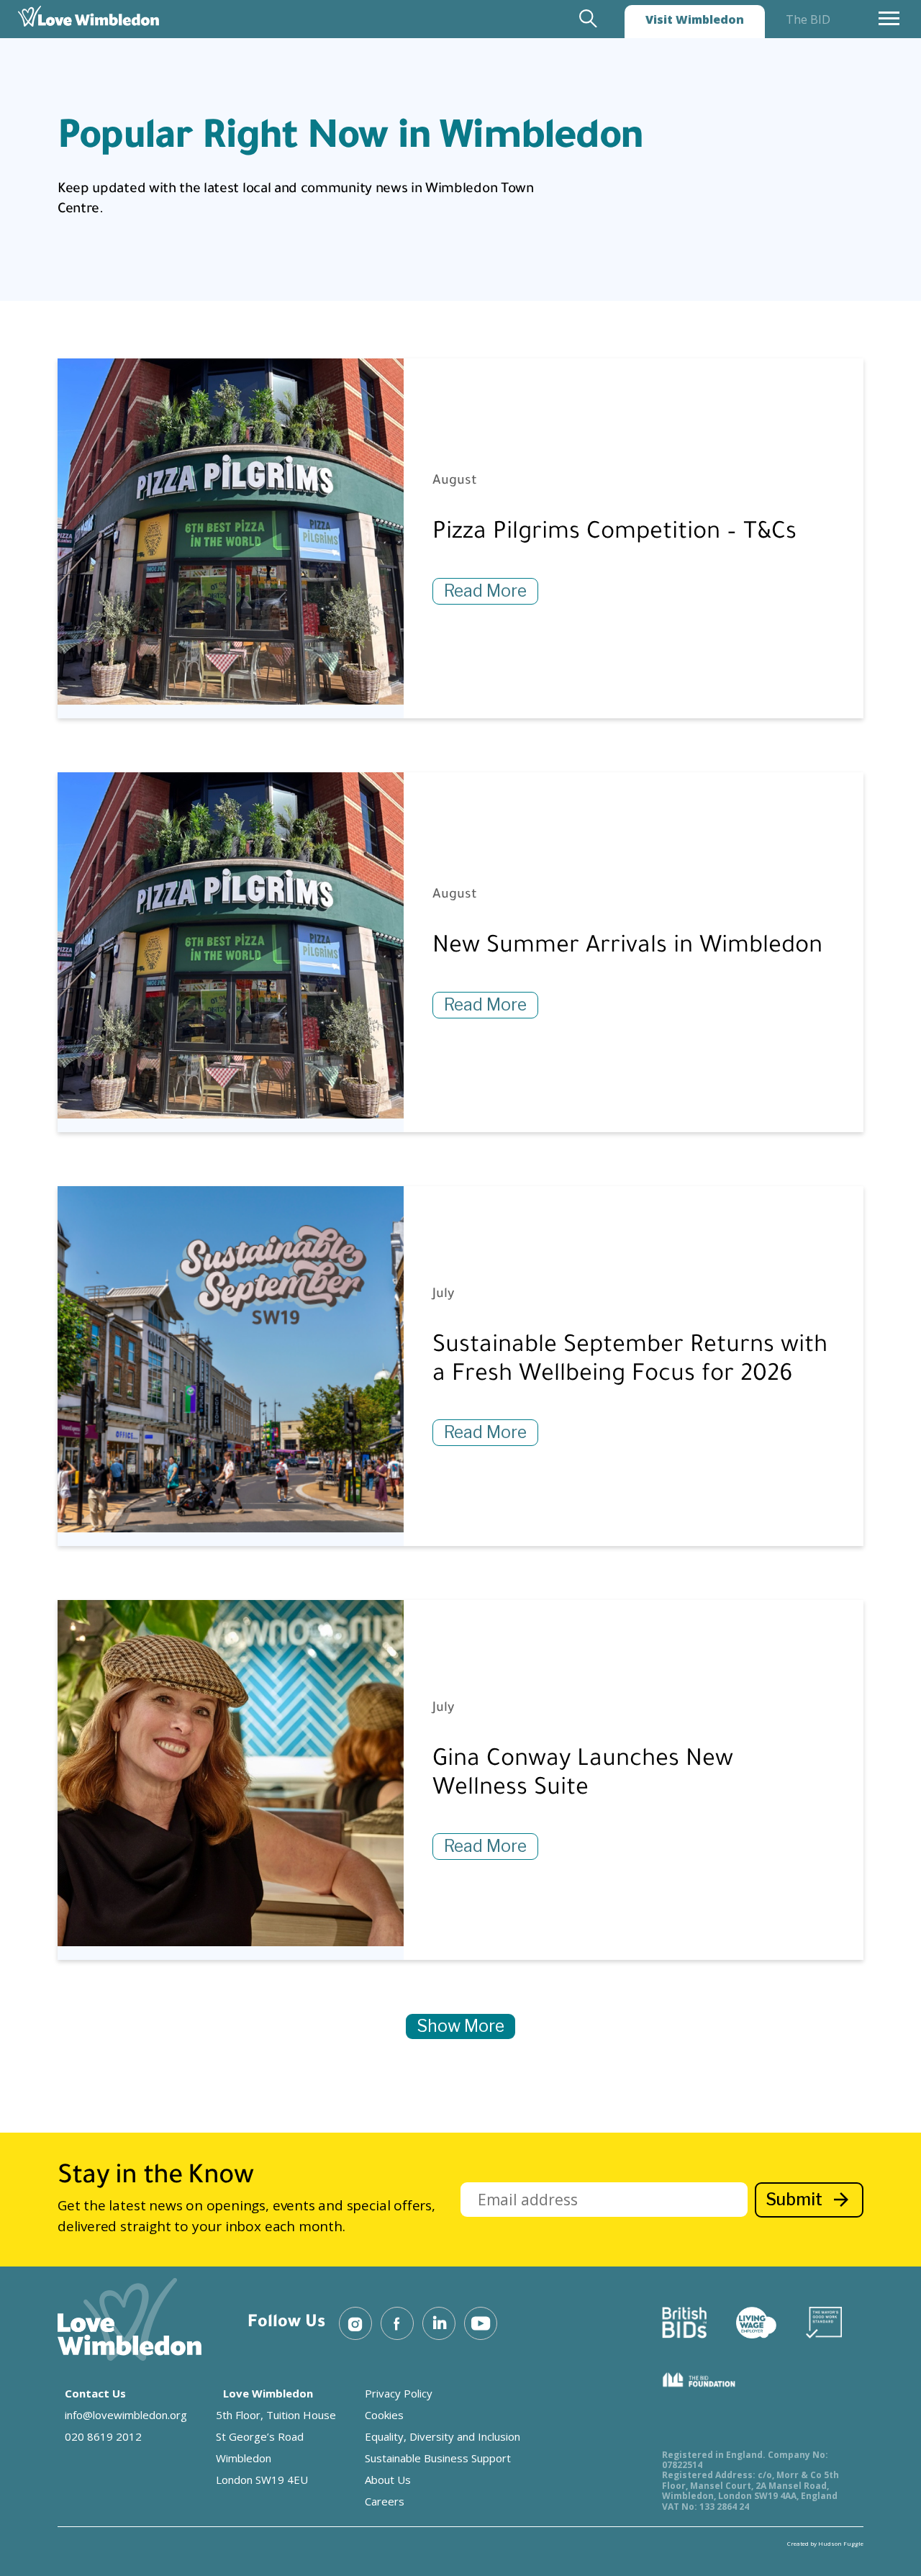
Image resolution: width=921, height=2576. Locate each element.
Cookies (384, 2415)
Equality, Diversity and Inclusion (443, 2436)
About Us (388, 2480)
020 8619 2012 (103, 2436)
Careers (385, 2501)
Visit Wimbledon (695, 19)
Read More (485, 591)
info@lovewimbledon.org (126, 2415)
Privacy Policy (399, 2393)
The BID (808, 19)
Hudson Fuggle (841, 2543)
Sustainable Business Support (438, 2458)
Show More (460, 2026)
